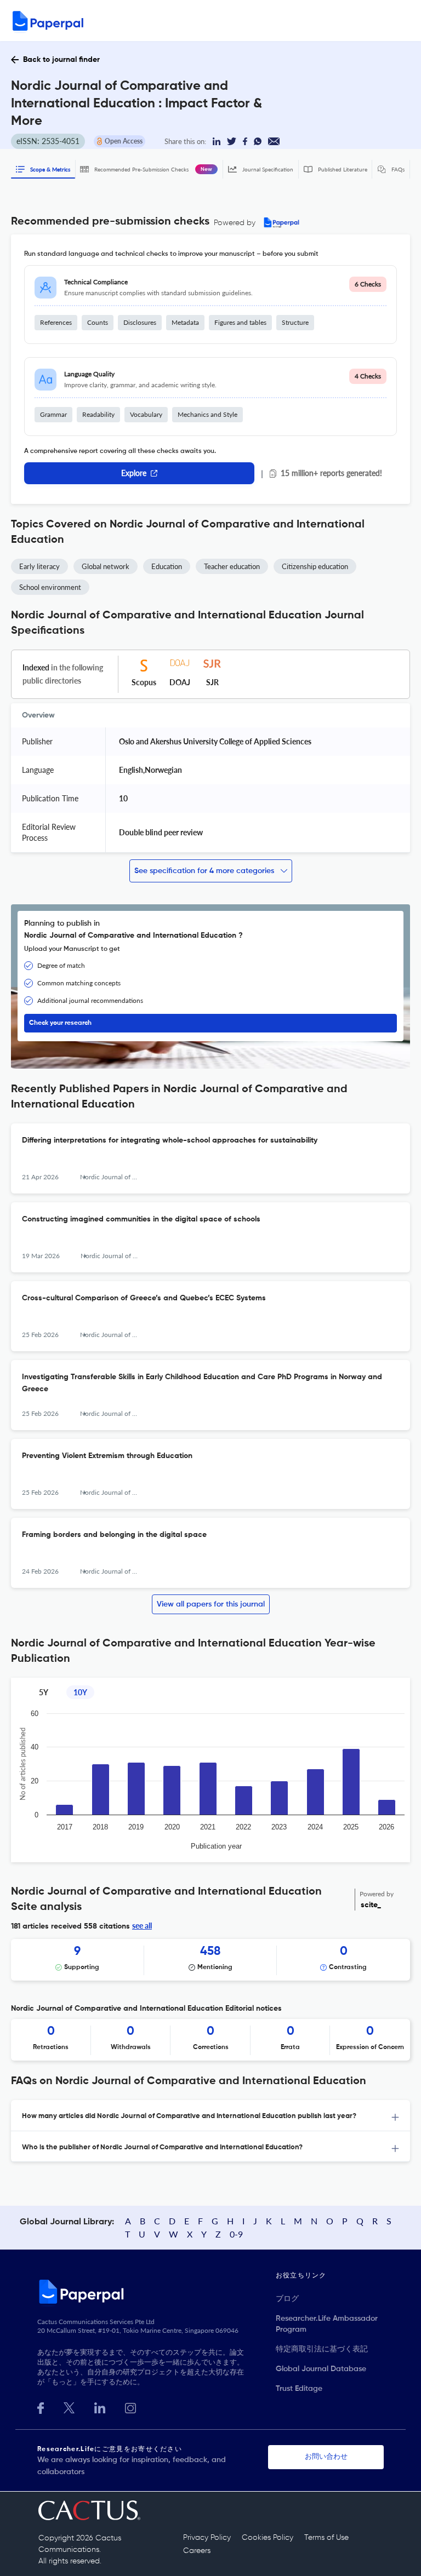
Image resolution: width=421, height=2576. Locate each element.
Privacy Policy (207, 2538)
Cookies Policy (268, 2538)
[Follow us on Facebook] (41, 2407)
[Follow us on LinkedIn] (100, 2407)
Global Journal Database (321, 2369)
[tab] (210, 2116)
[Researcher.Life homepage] (157, 2291)
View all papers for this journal (211, 1604)
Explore (134, 473)
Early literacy (39, 566)
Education (167, 566)
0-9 (236, 2234)
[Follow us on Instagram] (130, 2407)
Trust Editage (299, 2389)
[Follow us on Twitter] (69, 2407)
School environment (50, 587)
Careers (197, 2551)
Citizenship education (315, 566)
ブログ (287, 2299)
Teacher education (232, 566)
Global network (106, 566)
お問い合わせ (326, 2457)
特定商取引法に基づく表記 (322, 2349)
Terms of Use (326, 2538)
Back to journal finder (61, 60)
